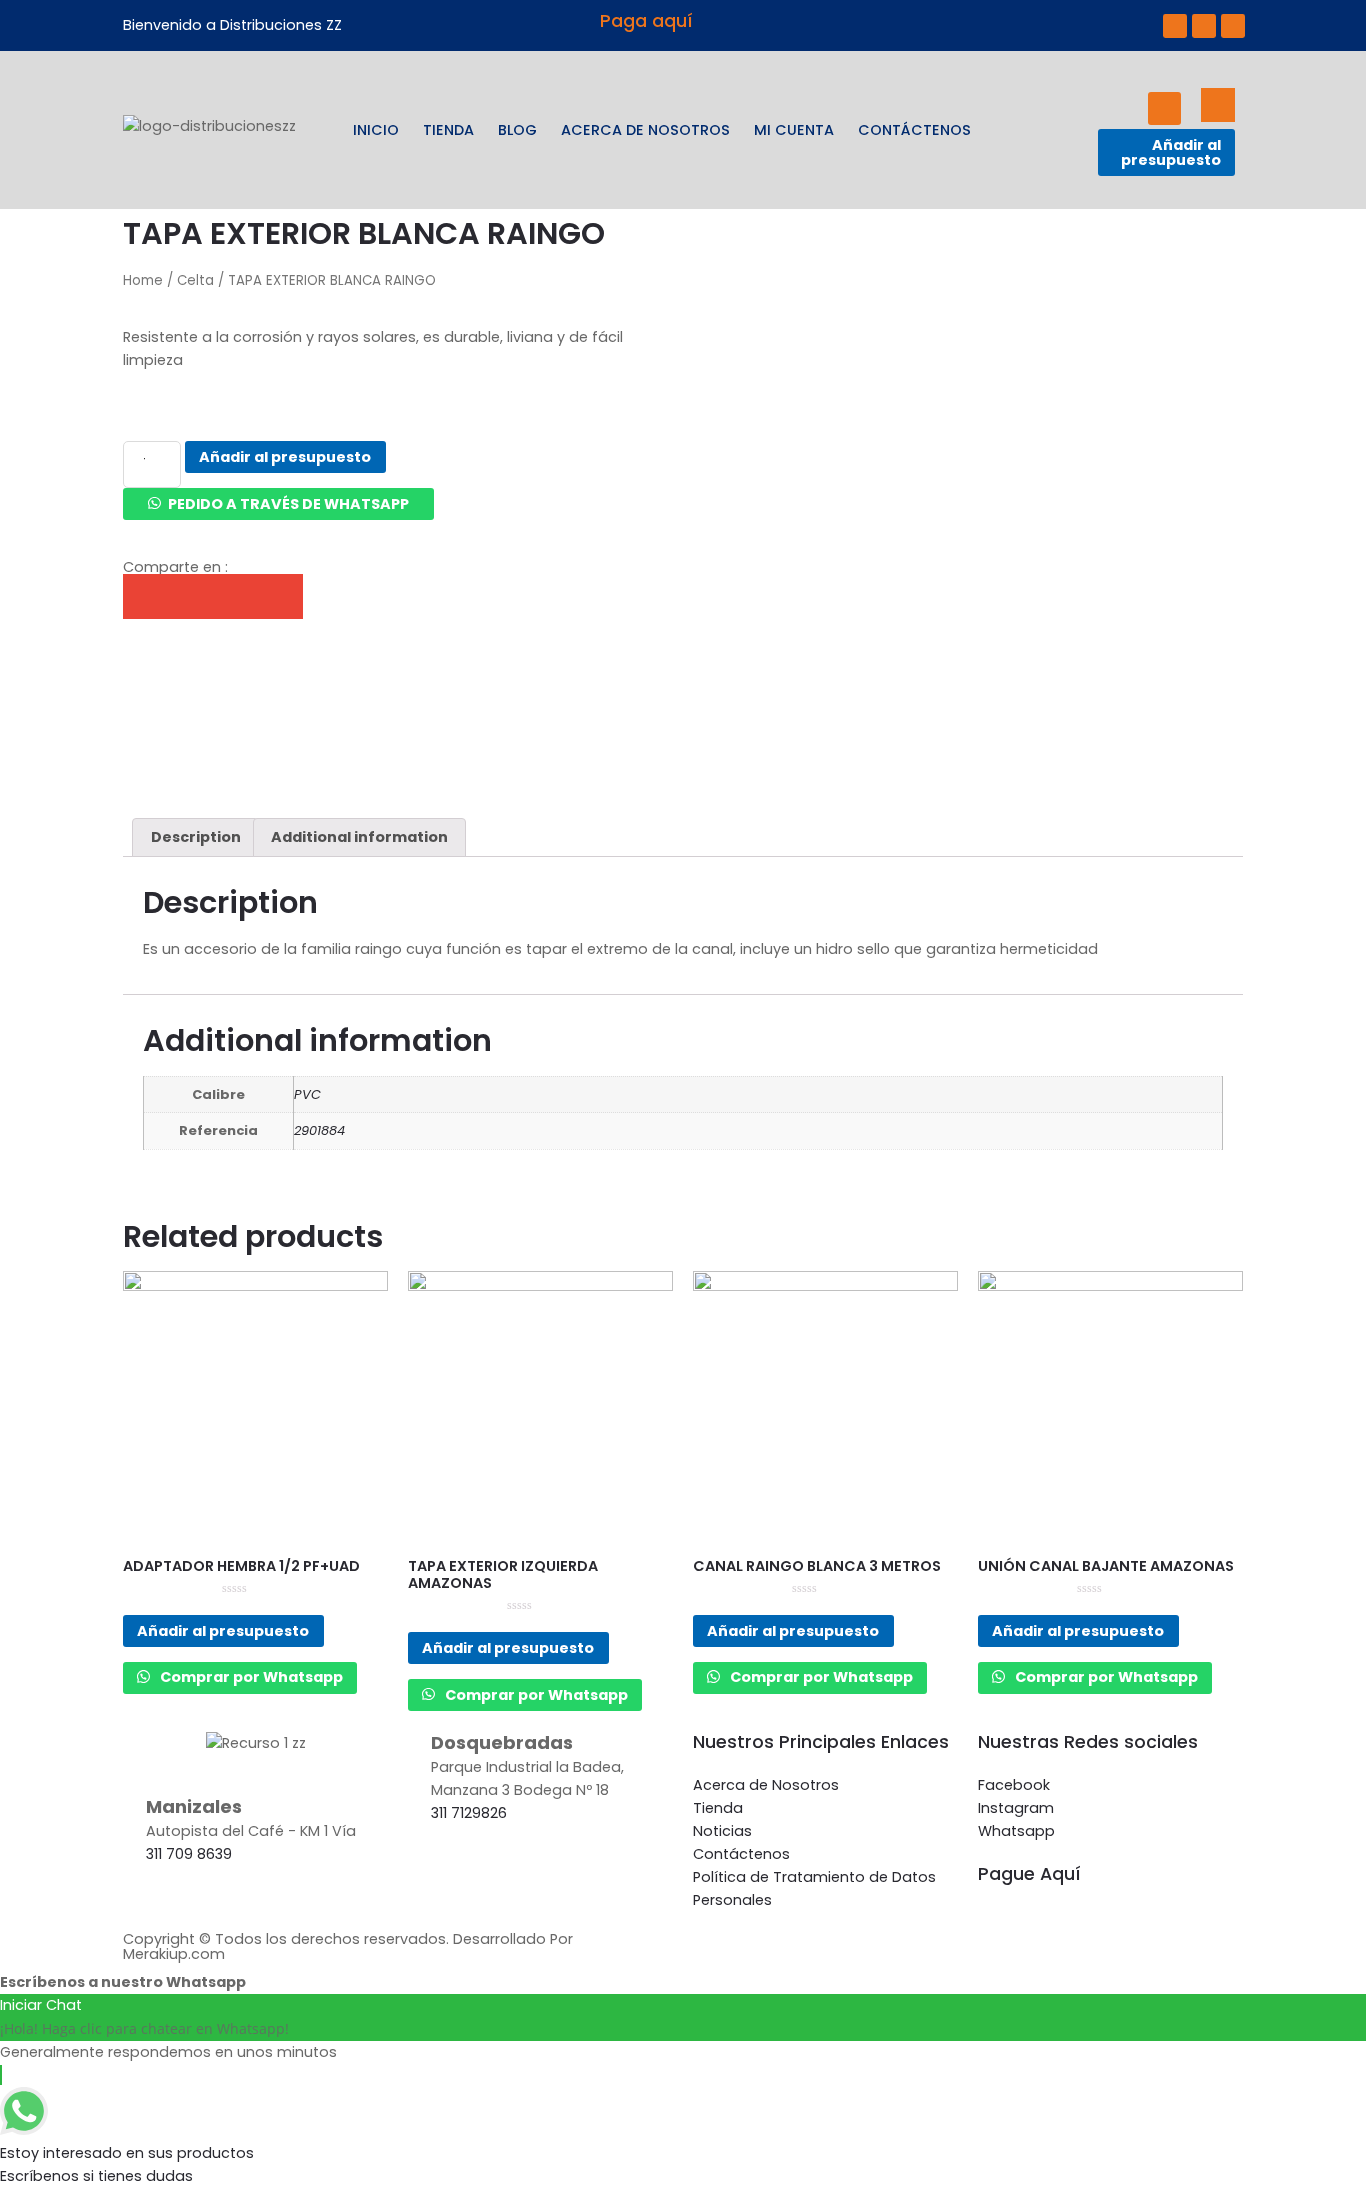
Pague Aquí (1029, 1874)
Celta (195, 280)
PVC (307, 1094)
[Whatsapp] (1233, 26)
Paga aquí (646, 21)
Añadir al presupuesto (1171, 152)
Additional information (359, 837)
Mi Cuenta (794, 130)
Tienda (448, 130)
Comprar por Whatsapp (250, 1677)
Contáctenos (914, 130)
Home (143, 280)
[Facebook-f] (1175, 26)
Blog (517, 130)
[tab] (195, 837)
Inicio (376, 130)
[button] (278, 504)
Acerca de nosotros (645, 130)
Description (196, 837)
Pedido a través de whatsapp (288, 504)
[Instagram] (1204, 26)
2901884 (319, 1130)
